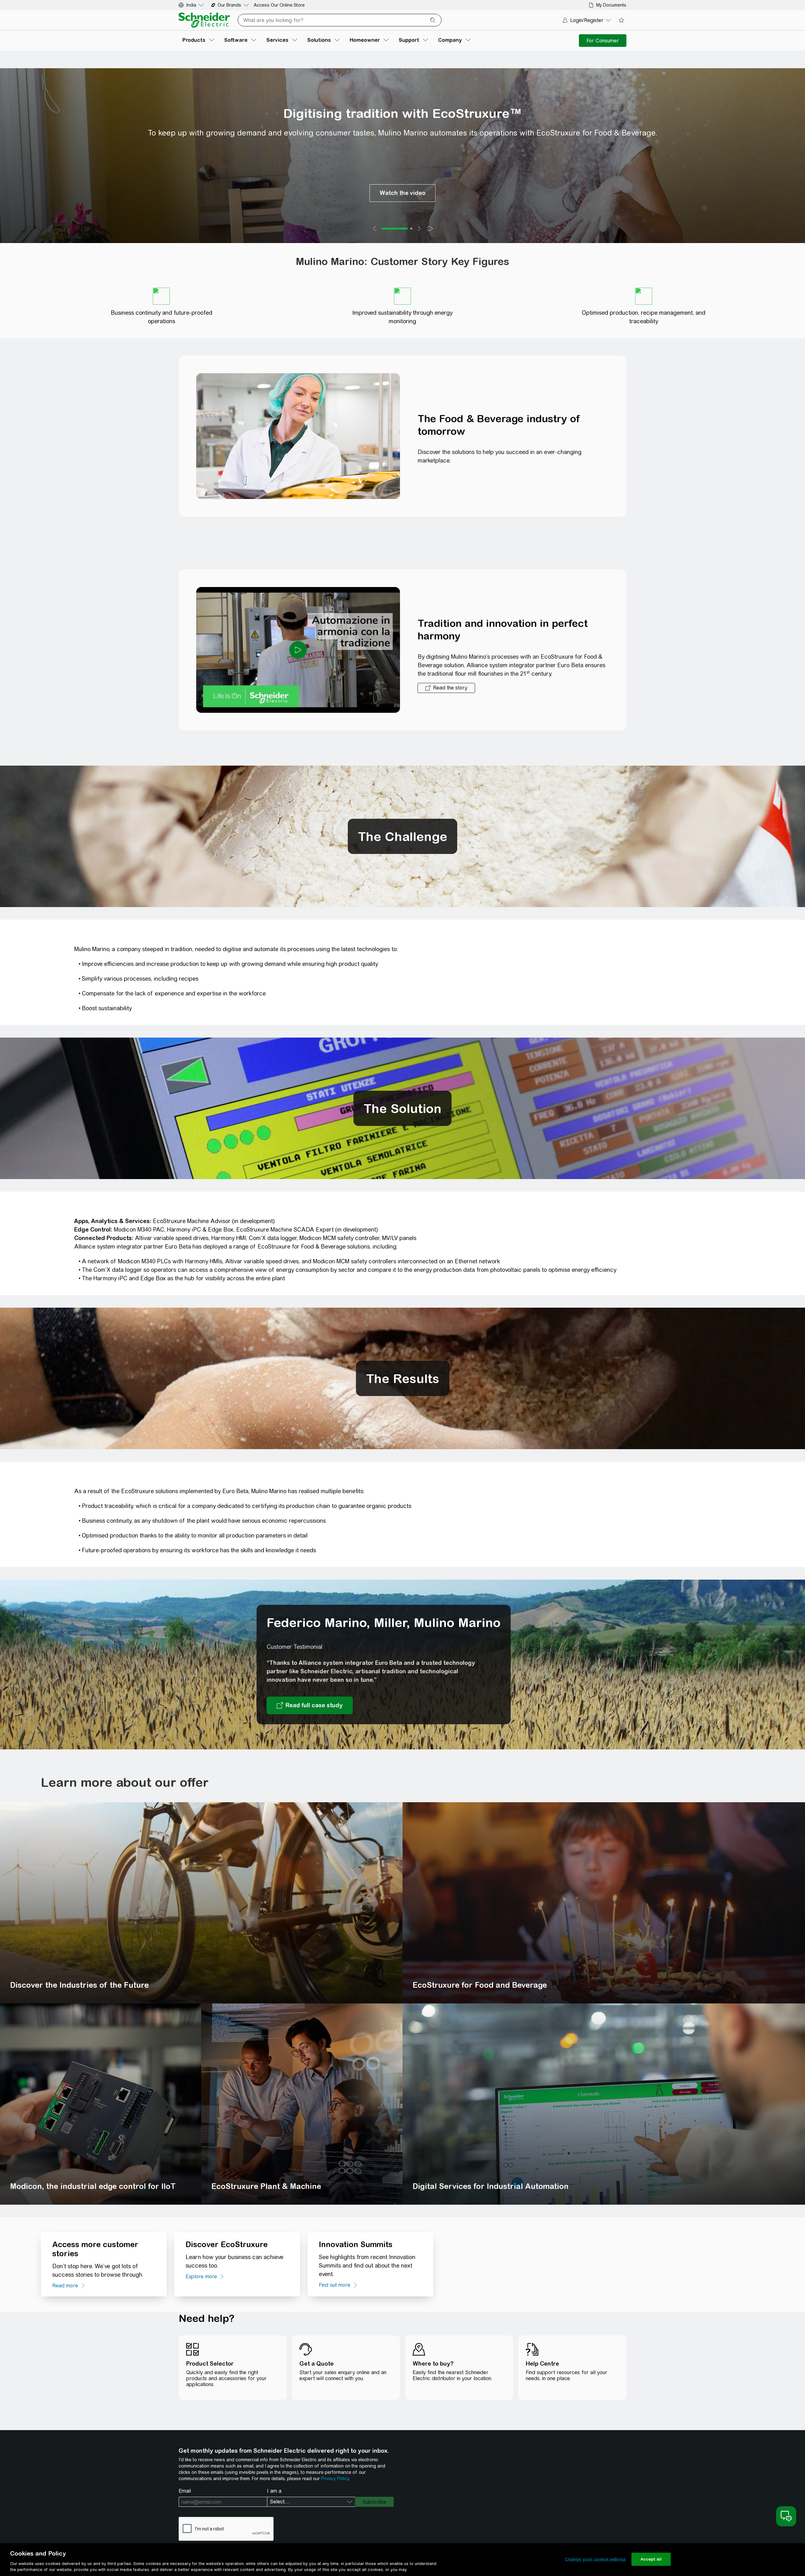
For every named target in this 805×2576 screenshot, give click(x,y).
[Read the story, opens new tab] (446, 688)
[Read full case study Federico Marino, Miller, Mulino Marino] (310, 1705)
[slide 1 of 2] (395, 229)
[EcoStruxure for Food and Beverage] (604, 1903)
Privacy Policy (335, 2479)
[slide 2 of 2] (411, 229)
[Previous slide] (375, 229)
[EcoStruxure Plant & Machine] (302, 2104)
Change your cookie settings (595, 2559)
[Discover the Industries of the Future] (201, 1903)
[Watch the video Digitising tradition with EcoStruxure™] (402, 193)
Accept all (651, 2559)
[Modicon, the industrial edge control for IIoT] (101, 2104)
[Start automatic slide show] (430, 229)
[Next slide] (419, 229)
